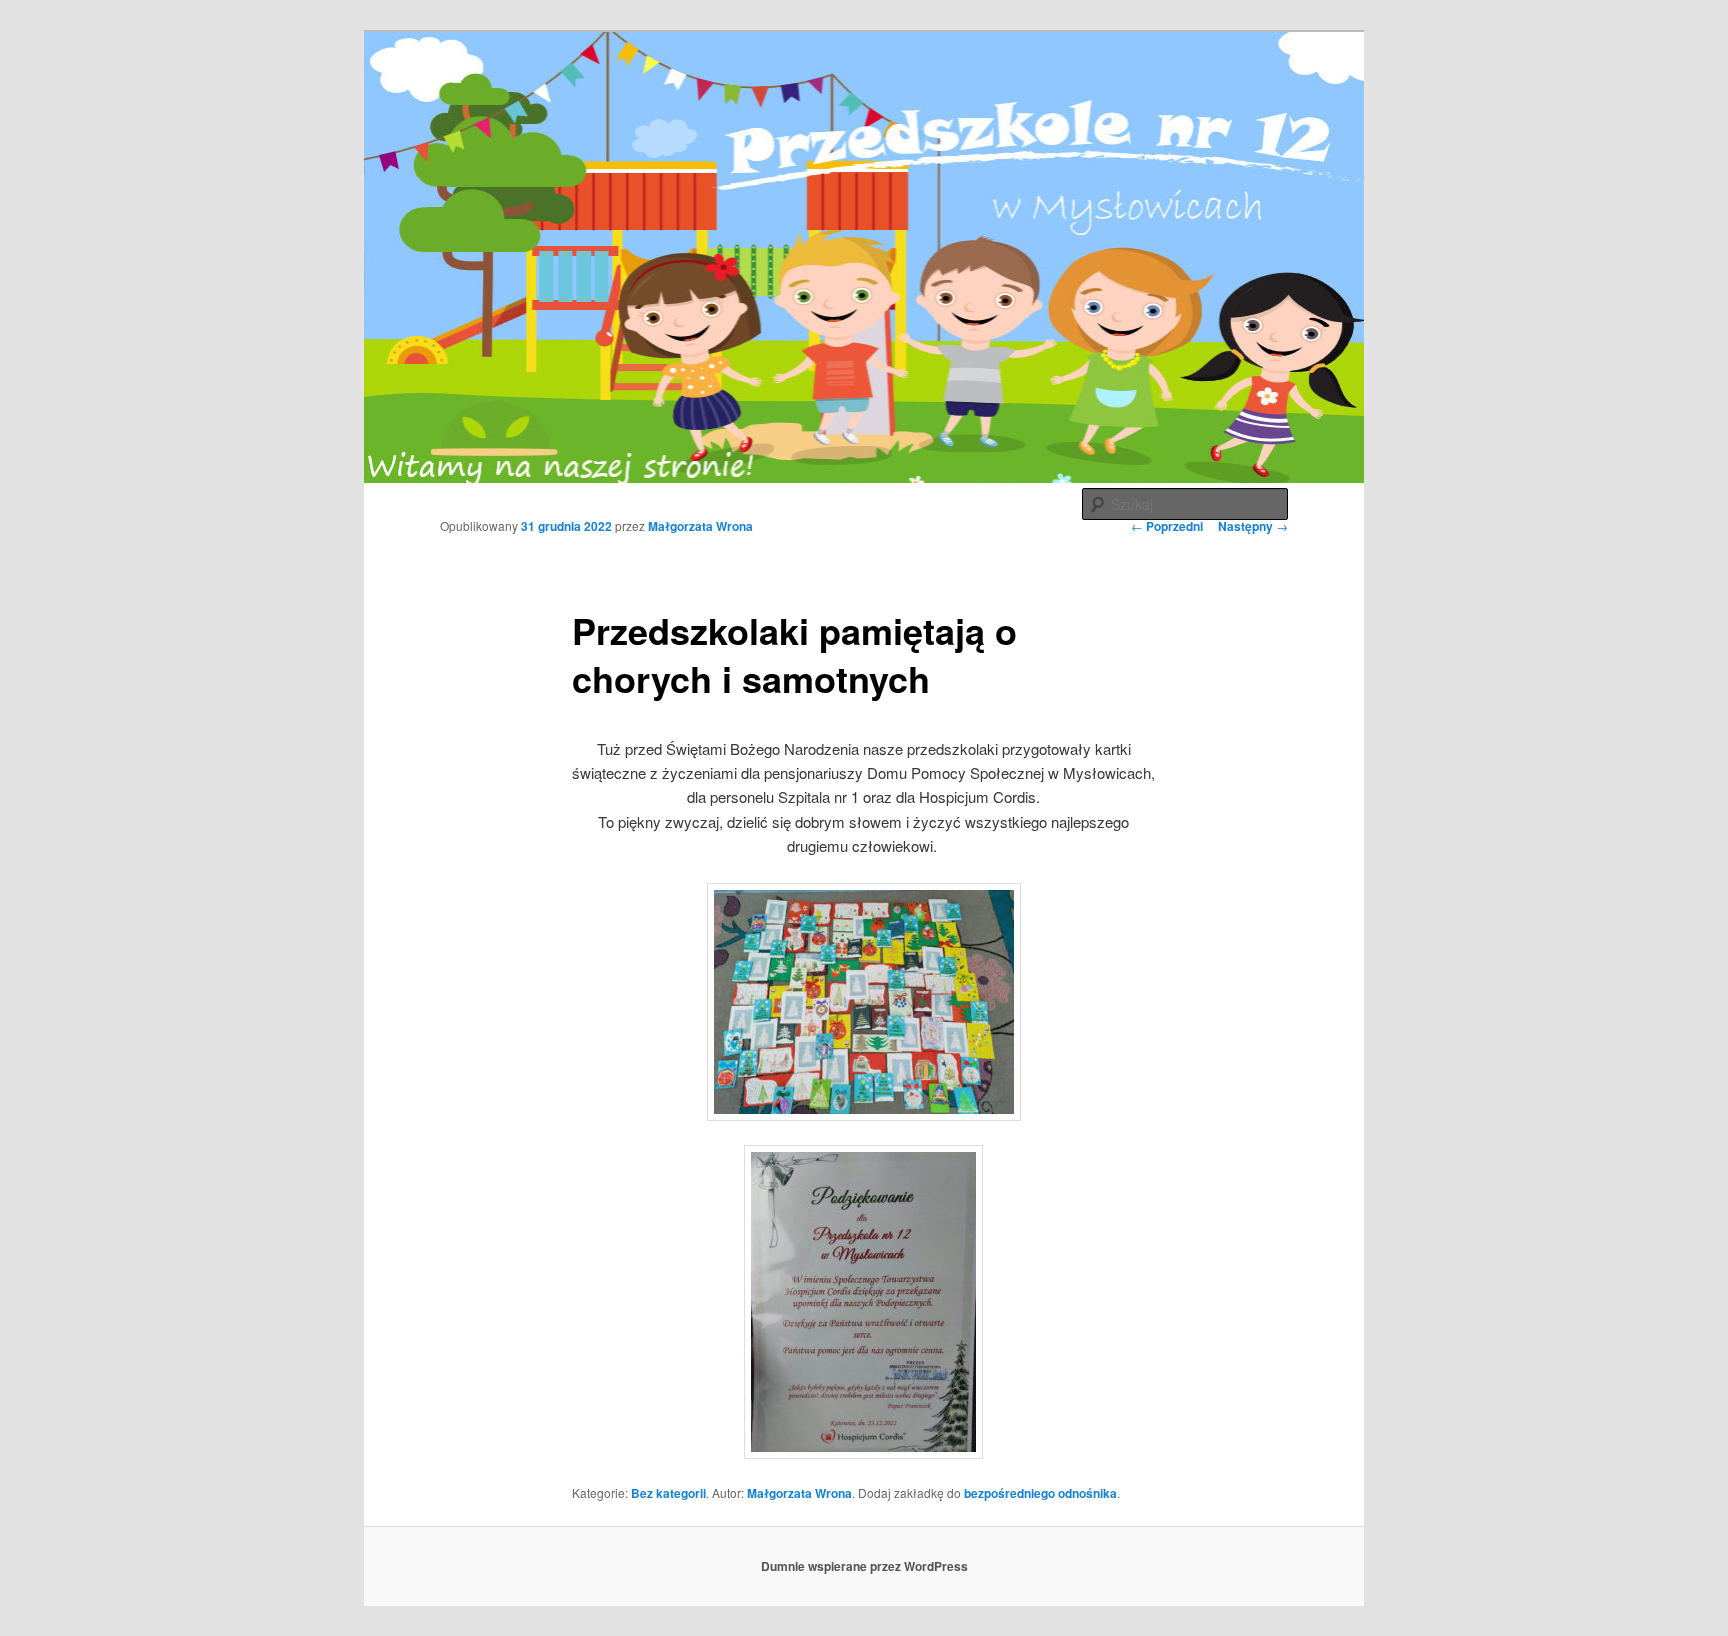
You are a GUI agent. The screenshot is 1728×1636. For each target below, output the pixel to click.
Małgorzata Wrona (700, 526)
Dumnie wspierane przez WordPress (864, 1566)
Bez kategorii (668, 1493)
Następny (1253, 526)
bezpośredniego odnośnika (1040, 1493)
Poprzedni (1167, 526)
